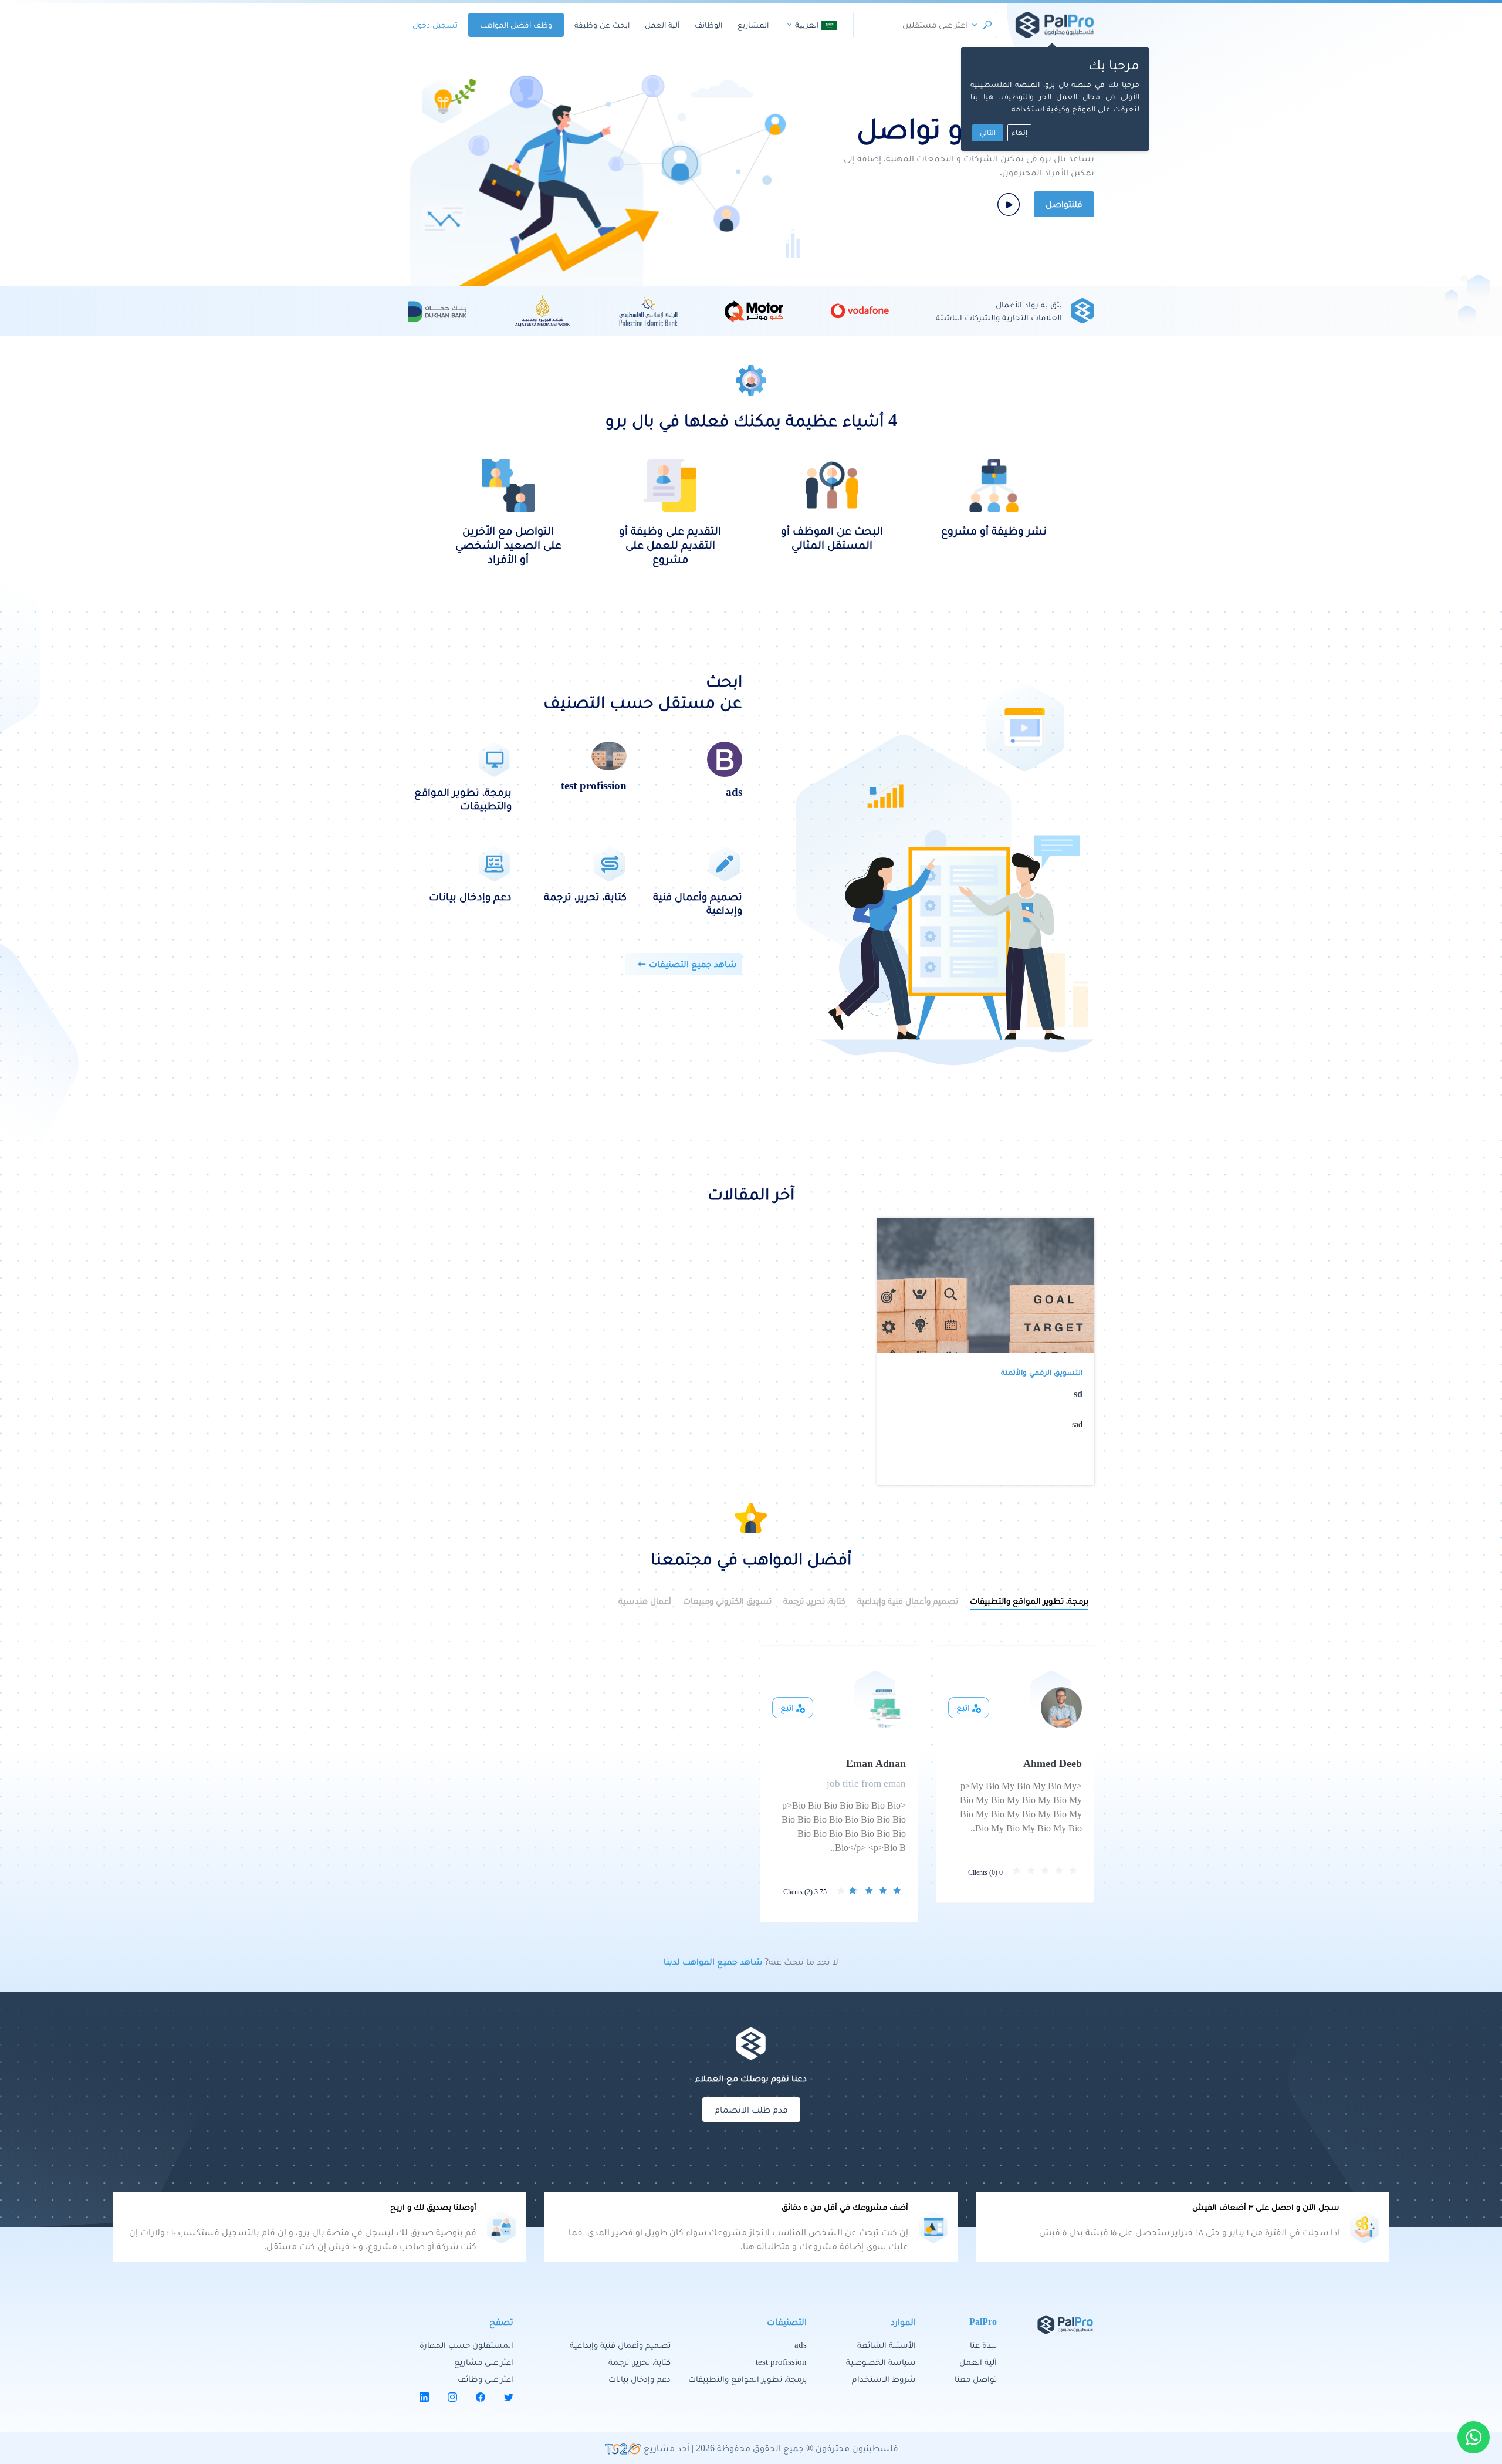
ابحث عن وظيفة (602, 25)
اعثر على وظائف (486, 2379)
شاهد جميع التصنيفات (693, 964)
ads (801, 2345)
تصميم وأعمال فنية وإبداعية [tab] (908, 1601)
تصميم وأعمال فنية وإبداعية (620, 2345)
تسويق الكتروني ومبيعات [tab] (727, 1601)
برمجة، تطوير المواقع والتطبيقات (747, 2379)
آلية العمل (662, 25)
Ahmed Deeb (1053, 1763)
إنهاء (1019, 133)
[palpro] (1055, 25)
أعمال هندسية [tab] (645, 1601)
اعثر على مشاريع (484, 2362)
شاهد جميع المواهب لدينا (713, 1961)
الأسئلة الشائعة (887, 2345)
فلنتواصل (1064, 204)
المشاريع (753, 25)
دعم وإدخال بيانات (640, 2379)
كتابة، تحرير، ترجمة (640, 2362)
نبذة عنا (983, 2345)
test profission (781, 2362)
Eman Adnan (876, 1763)
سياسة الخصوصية (881, 2362)
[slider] (1047, 1871)
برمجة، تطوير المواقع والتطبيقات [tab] (1029, 1601)
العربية (807, 25)
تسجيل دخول (435, 25)
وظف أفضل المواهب (516, 25)
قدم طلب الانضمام (751, 2109)
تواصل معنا (976, 2379)
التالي (988, 133)
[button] (975, 25)
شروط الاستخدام (884, 2379)
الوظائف (708, 25)
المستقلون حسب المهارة (466, 2345)
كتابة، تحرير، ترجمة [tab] (814, 1601)
